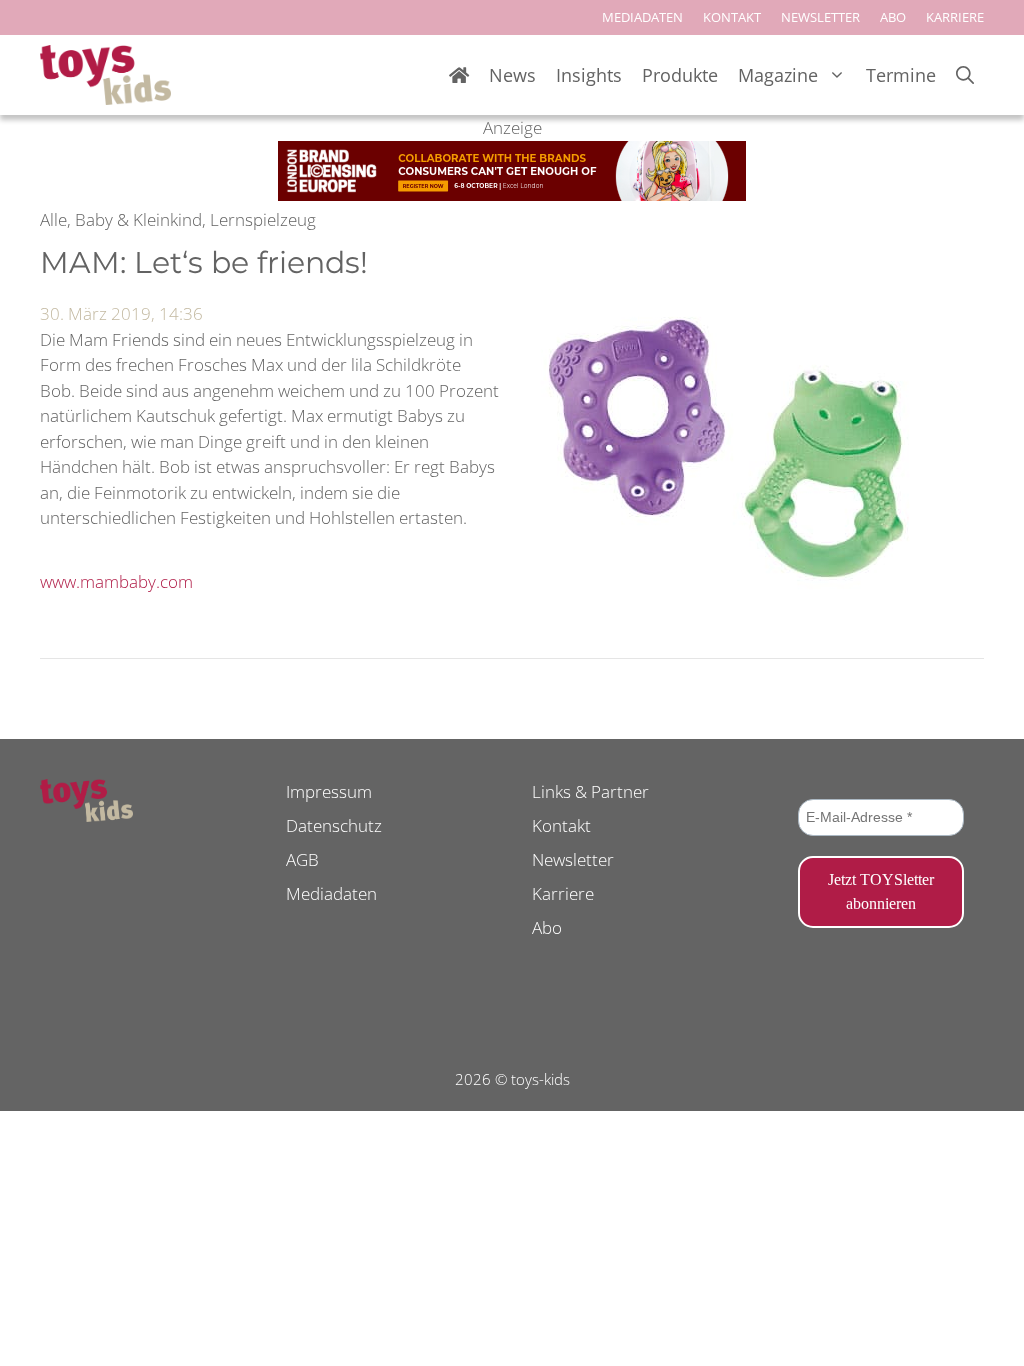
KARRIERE (955, 17)
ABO (893, 17)
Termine (901, 75)
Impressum (329, 791)
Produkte (680, 75)
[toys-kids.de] (105, 75)
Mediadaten (331, 893)
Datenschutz (334, 825)
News (512, 75)
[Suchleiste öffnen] (965, 75)
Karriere (563, 893)
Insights (589, 75)
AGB (302, 859)
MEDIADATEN (642, 17)
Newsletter (573, 859)
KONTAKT (732, 17)
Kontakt (561, 825)
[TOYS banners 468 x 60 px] (512, 194)
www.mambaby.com (116, 581)
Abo (547, 927)
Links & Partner (590, 791)
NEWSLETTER (820, 17)
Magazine (778, 75)
